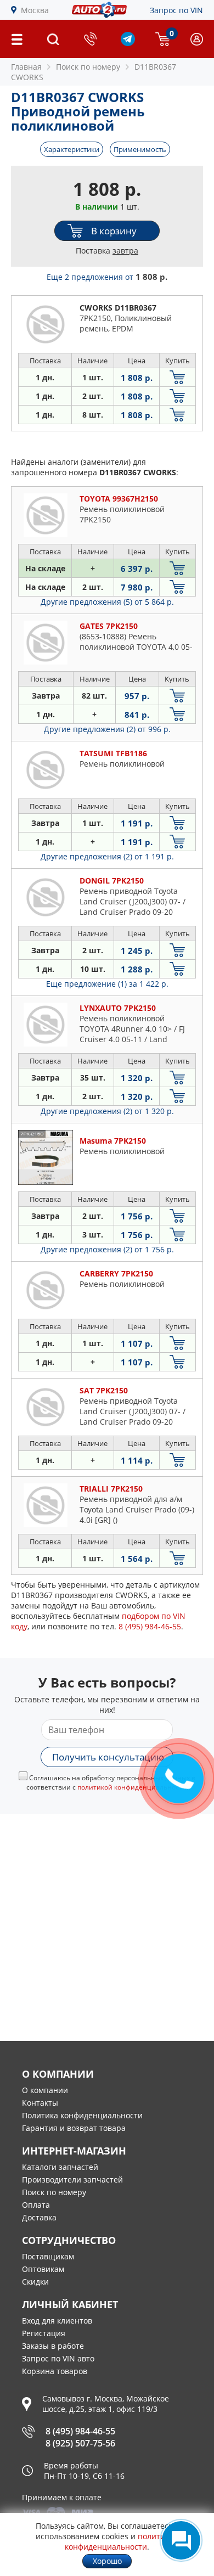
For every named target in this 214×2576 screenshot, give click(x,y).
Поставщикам (48, 2256)
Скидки (35, 2282)
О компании (45, 2090)
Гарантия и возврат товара (74, 2128)
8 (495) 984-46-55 (80, 2431)
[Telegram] (128, 43)
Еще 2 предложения (107, 277)
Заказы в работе (53, 2346)
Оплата (36, 2205)
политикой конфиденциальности (122, 2541)
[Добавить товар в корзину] (178, 377)
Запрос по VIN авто (58, 2358)
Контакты (40, 2103)
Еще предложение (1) (107, 984)
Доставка (39, 2217)
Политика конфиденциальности (82, 2115)
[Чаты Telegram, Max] (181, 2540)
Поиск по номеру (54, 2192)
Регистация (44, 2333)
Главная (26, 67)
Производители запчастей (72, 2180)
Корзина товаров (55, 2371)
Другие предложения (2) (107, 729)
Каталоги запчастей (60, 2167)
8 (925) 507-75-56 (80, 2443)
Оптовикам (43, 2269)
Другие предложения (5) (107, 602)
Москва (35, 10)
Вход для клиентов (57, 2321)
